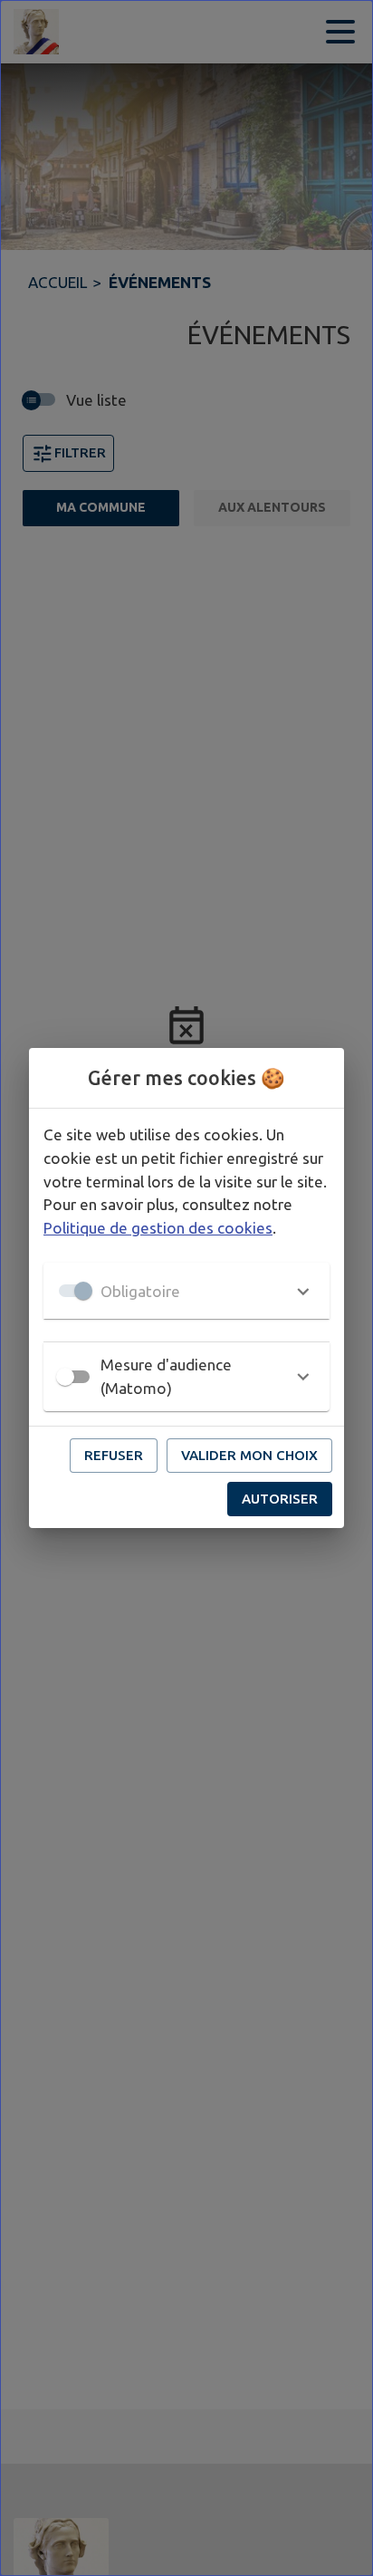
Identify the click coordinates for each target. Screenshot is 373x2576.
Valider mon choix (249, 1455)
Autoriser (280, 1499)
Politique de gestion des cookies (158, 1228)
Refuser (114, 1455)
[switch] (65, 1377)
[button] (186, 1291)
